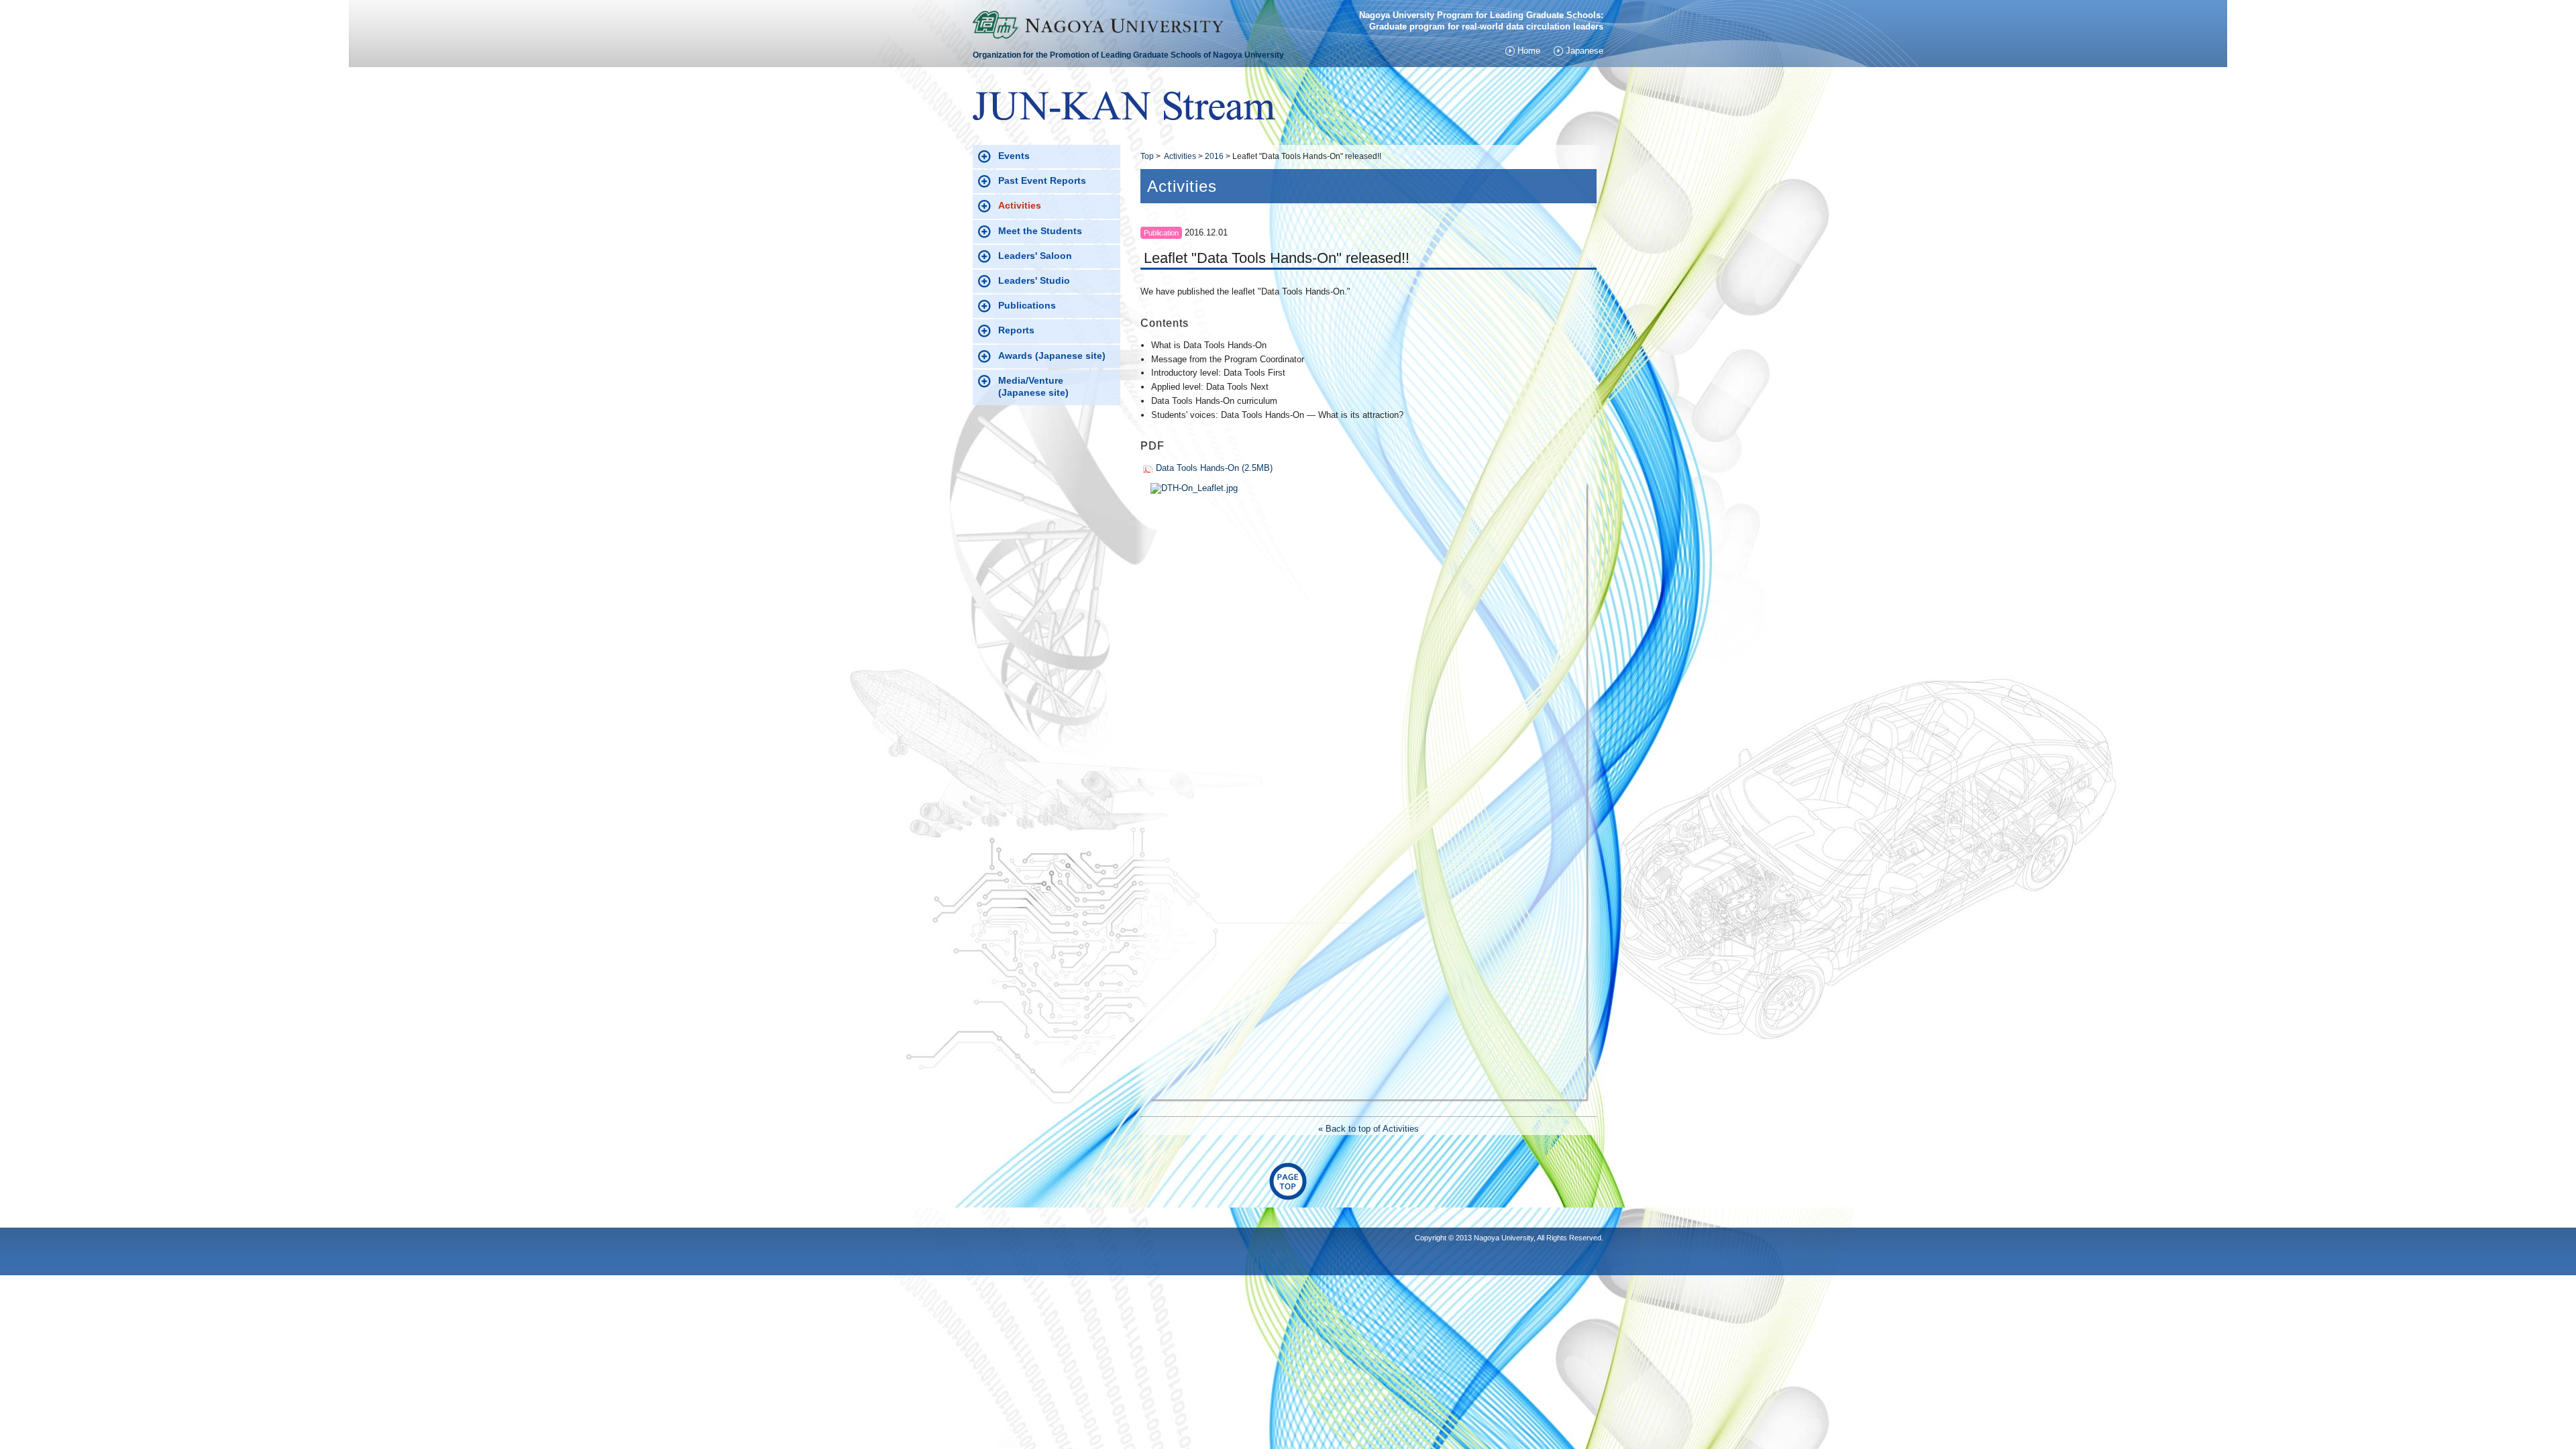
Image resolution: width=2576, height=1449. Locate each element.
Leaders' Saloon (1035, 256)
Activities (1180, 156)
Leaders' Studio (1034, 280)
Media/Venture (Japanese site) (1050, 386)
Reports (1016, 330)
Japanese (1585, 51)
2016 (1214, 156)
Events (1014, 156)
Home (1529, 51)
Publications (1027, 305)
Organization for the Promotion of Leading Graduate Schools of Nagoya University (1128, 55)
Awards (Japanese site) (1052, 356)
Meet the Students (1040, 231)
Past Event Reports (1042, 180)
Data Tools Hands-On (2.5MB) (1214, 468)
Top (1147, 156)
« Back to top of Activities (1368, 1129)
